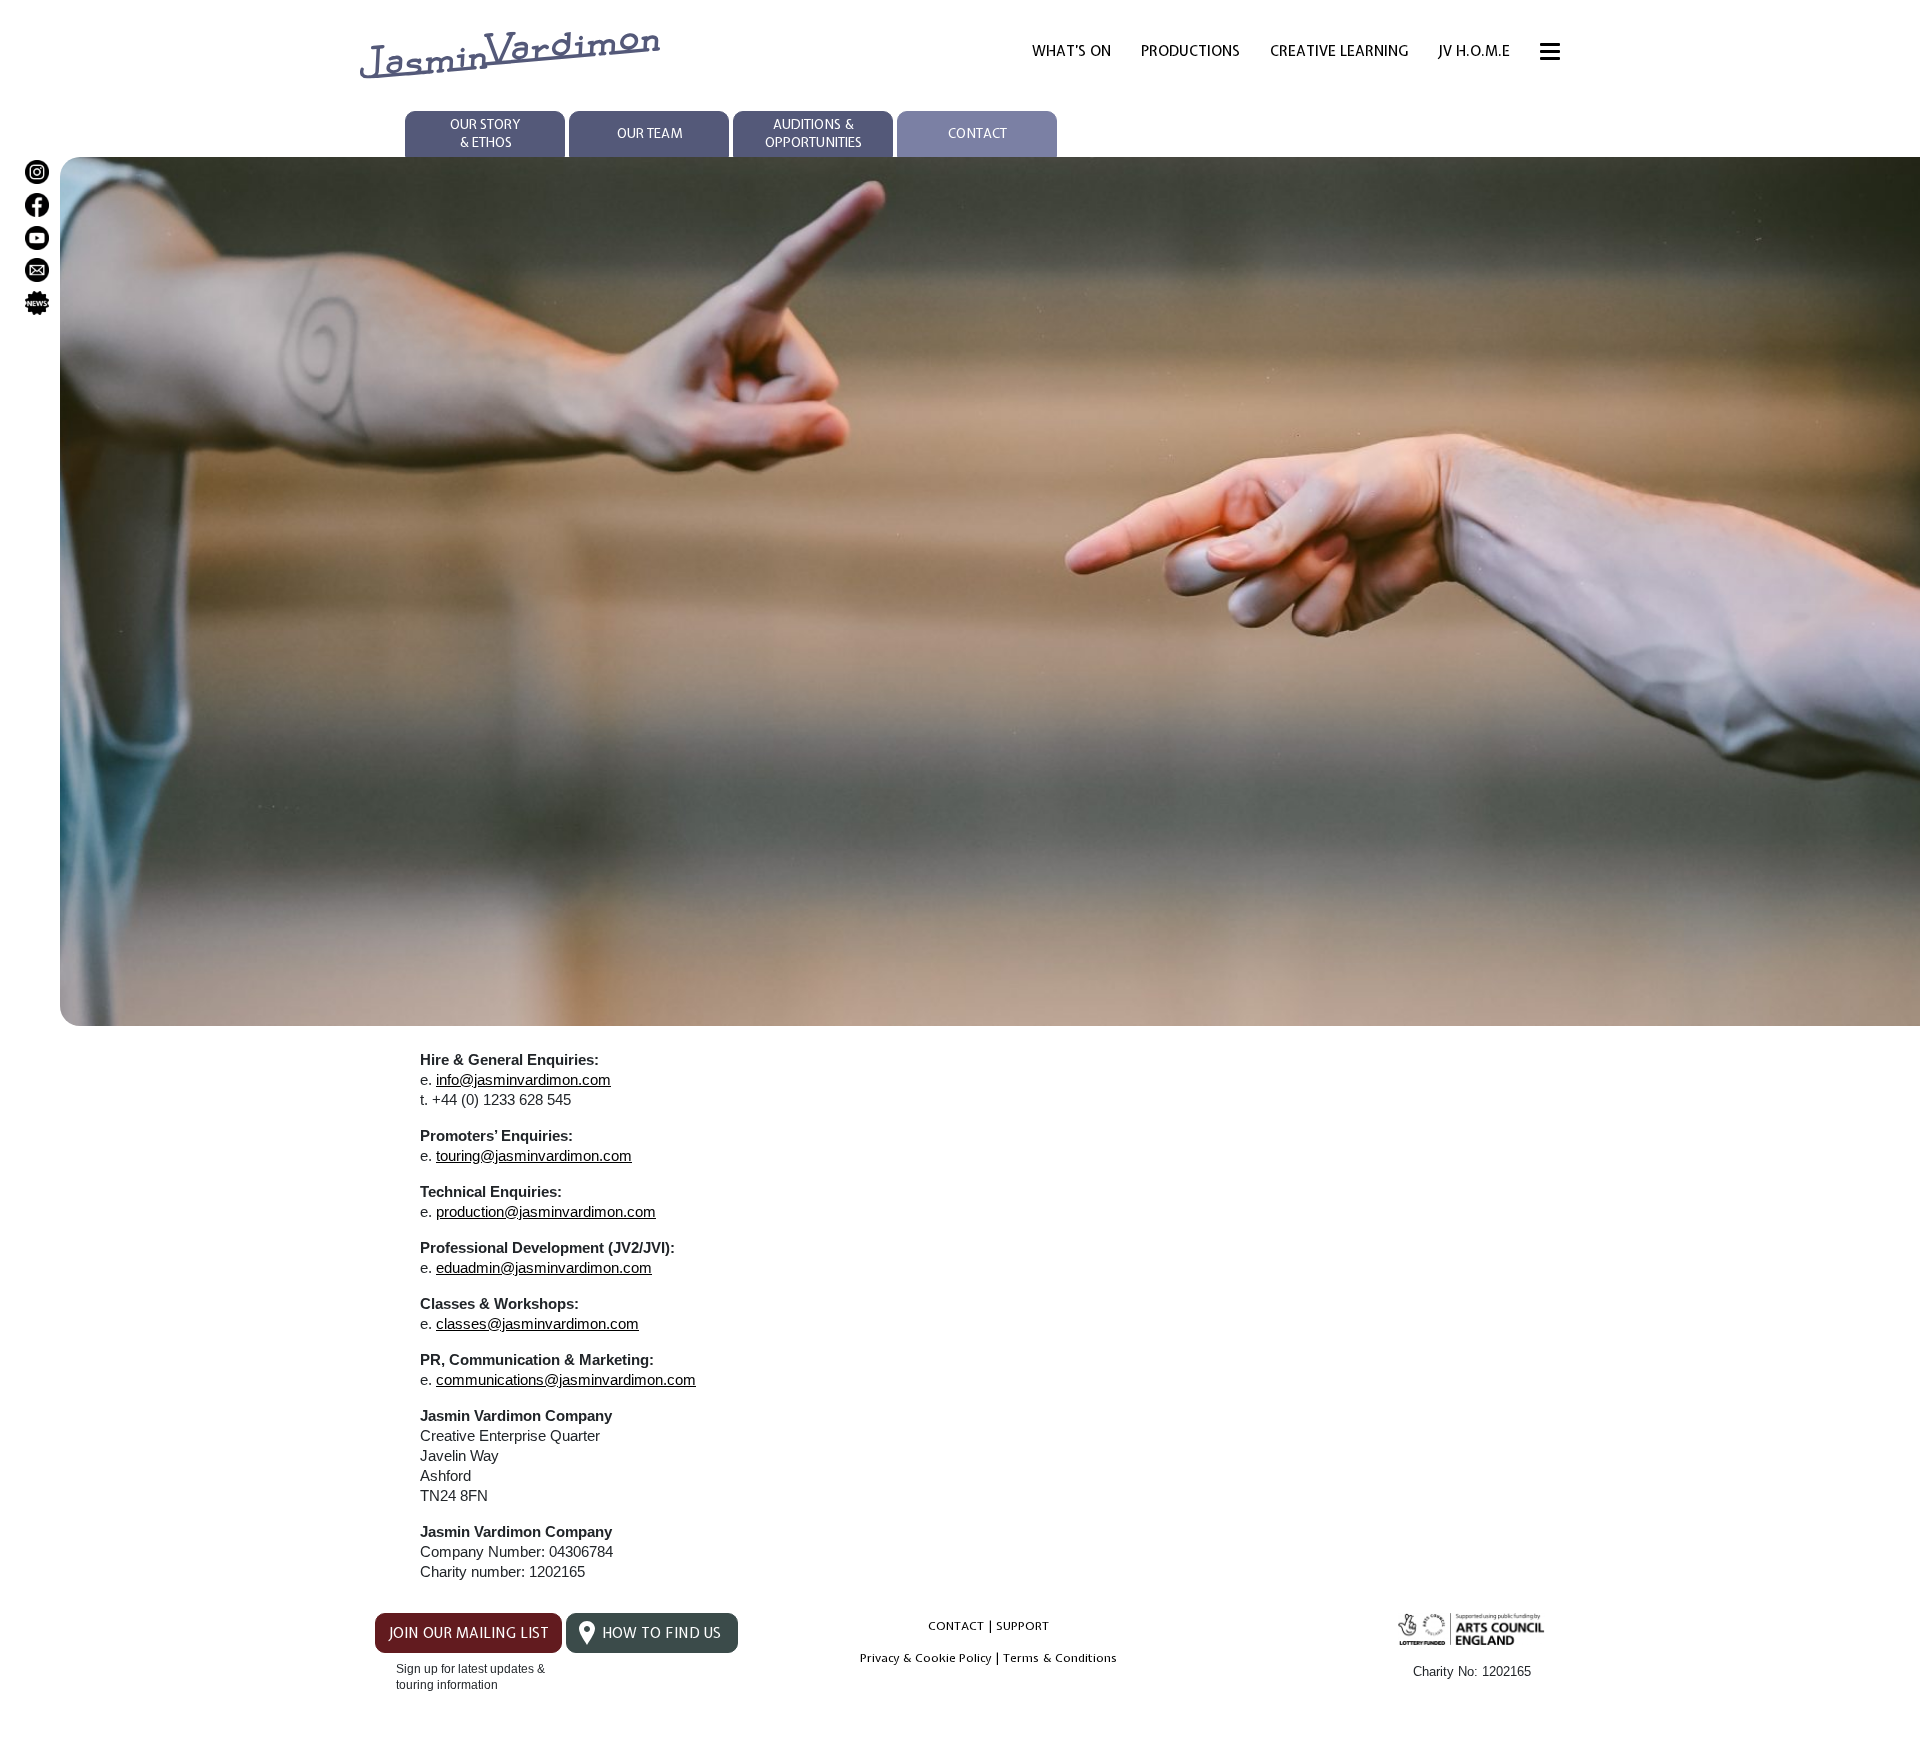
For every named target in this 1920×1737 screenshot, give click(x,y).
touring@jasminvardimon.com (534, 1155)
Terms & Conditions (1060, 1658)
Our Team (649, 133)
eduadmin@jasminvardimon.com (544, 1267)
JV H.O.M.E (1474, 51)
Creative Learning (1339, 51)
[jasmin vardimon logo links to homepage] (510, 53)
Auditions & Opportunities (813, 133)
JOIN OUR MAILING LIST (468, 1633)
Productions (1190, 51)
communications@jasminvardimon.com (566, 1379)
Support (1022, 1626)
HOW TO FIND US (661, 1633)
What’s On (1071, 51)
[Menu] (1550, 55)
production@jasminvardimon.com (546, 1211)
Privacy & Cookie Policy (925, 1658)
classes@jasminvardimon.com (537, 1323)
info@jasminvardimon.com (523, 1079)
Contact (977, 133)
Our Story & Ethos (485, 133)
